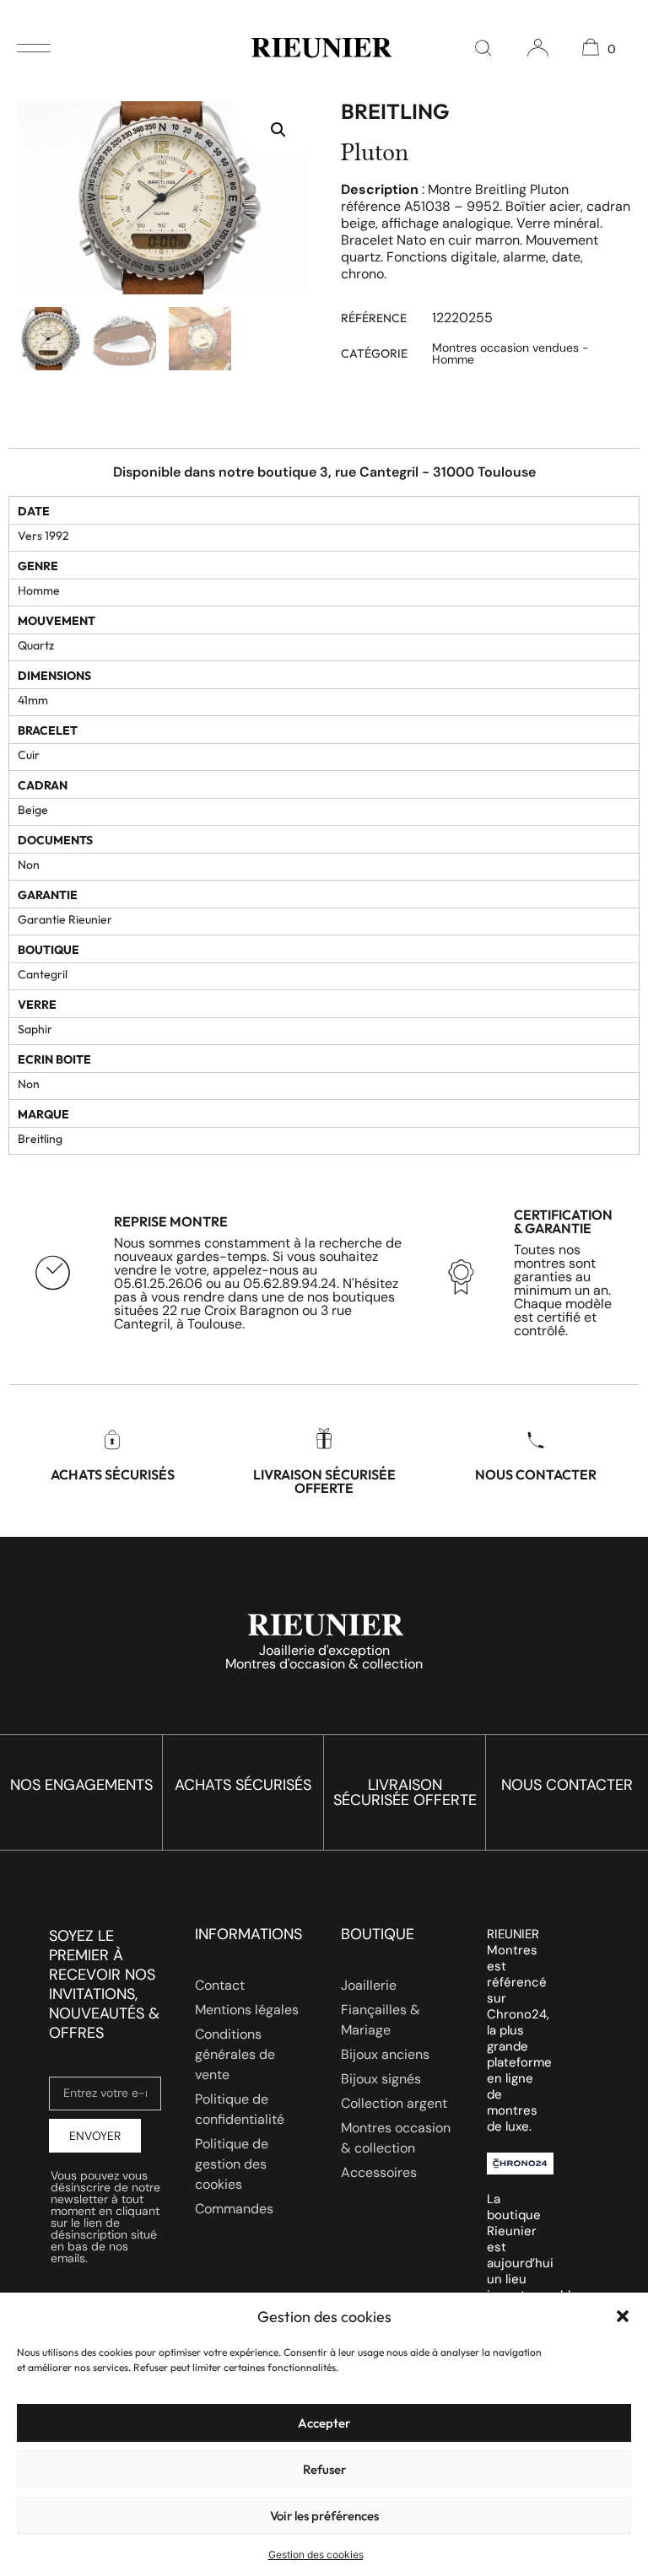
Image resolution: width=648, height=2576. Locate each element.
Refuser (324, 2469)
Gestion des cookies (316, 2554)
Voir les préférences (324, 2516)
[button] (623, 2316)
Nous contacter (536, 1474)
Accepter (324, 2423)
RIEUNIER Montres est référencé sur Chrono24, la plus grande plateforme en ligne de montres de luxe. (519, 2030)
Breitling (395, 111)
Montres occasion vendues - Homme (510, 353)
